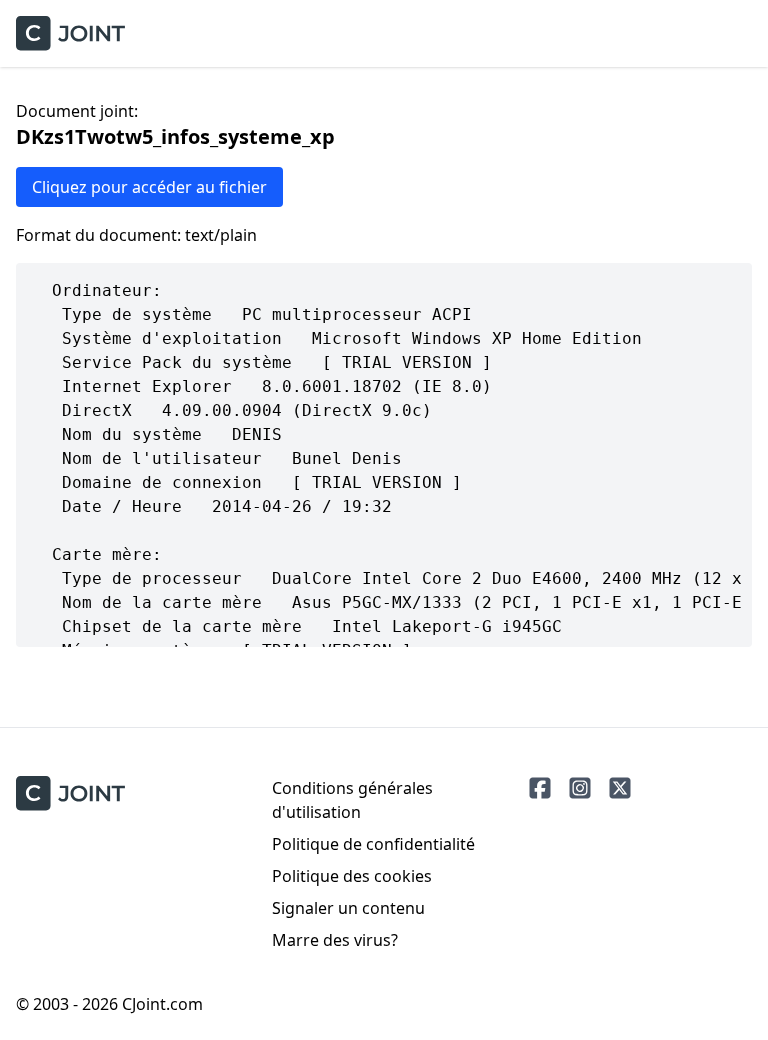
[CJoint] (70, 793)
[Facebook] (540, 788)
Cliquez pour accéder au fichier (149, 187)
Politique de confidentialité (373, 844)
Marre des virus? (335, 940)
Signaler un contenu (348, 908)
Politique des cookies (352, 876)
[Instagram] (580, 788)
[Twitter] (620, 788)
